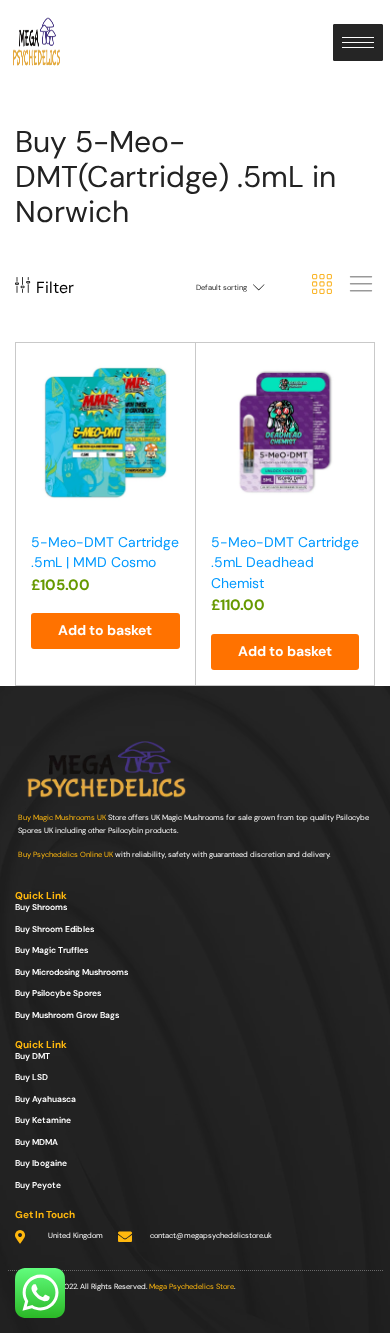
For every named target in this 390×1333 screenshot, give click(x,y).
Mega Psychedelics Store (191, 1286)
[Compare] (171, 411)
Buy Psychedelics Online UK (65, 854)
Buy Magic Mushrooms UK (62, 817)
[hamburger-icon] (358, 42)
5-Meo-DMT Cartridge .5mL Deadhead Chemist (285, 562)
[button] (105, 631)
